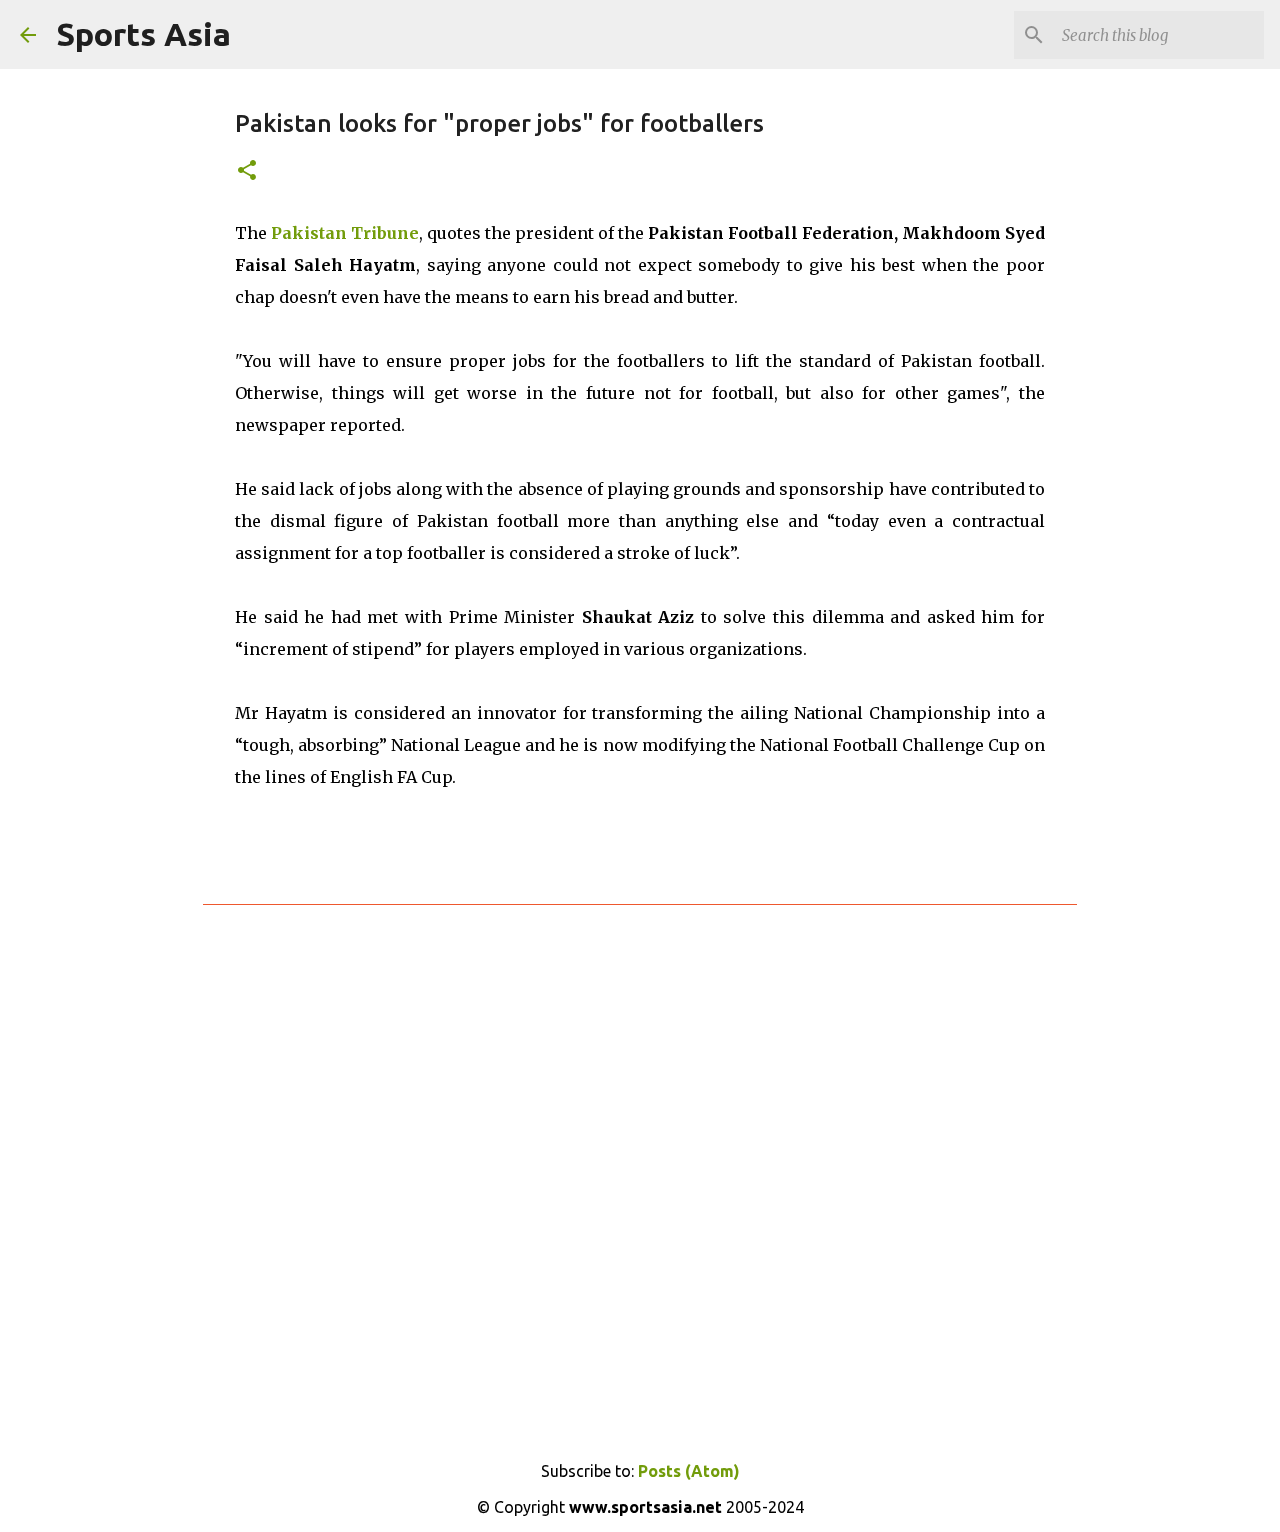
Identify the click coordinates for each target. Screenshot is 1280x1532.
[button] (247, 171)
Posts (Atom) (689, 1471)
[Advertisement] (640, 1163)
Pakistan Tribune (345, 233)
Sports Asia (143, 34)
